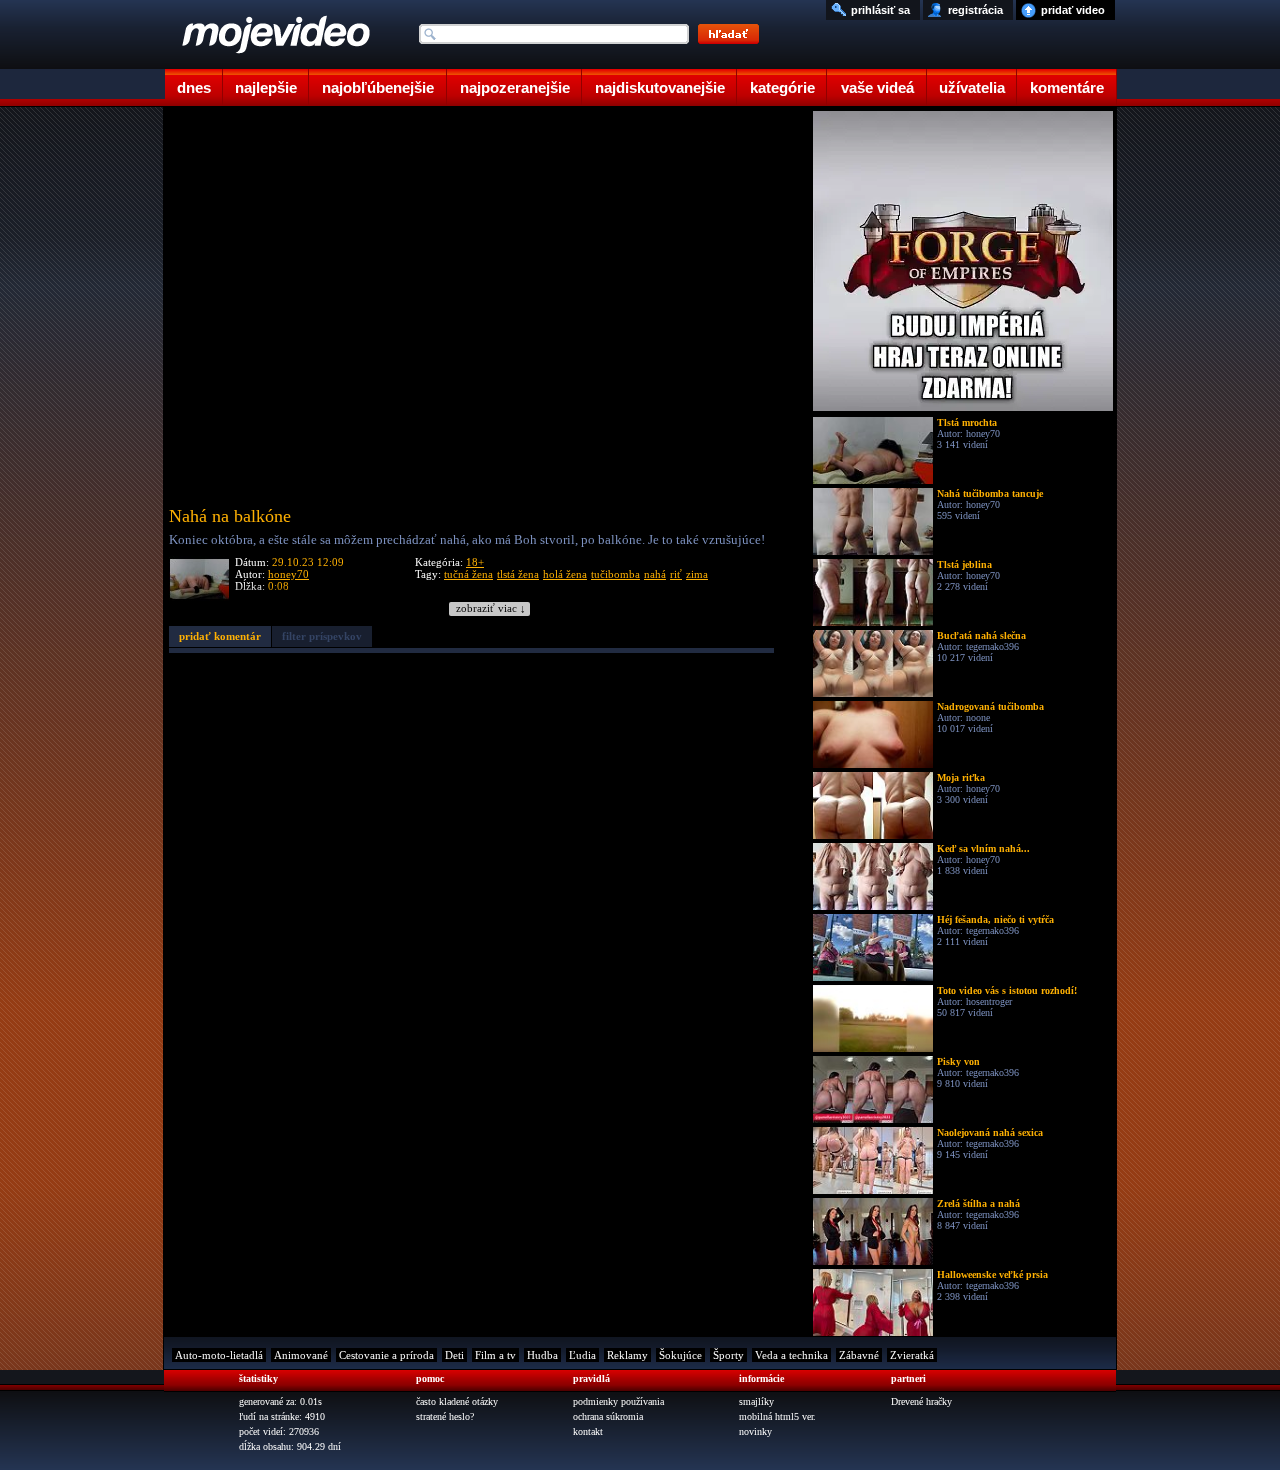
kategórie (782, 87)
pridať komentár (220, 636)
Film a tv (495, 1355)
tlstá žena (518, 574)
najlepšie (266, 87)
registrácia (975, 10)
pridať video (1073, 10)
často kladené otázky (457, 1401)
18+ (475, 562)
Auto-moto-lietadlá (219, 1355)
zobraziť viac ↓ (491, 608)
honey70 (288, 574)
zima (697, 574)
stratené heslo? (445, 1416)
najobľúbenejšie (378, 87)
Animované (301, 1355)
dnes (194, 87)
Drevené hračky (921, 1401)
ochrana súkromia (608, 1416)
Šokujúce (680, 1355)
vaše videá (877, 87)
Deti (454, 1355)
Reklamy (627, 1355)
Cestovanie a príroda (386, 1355)
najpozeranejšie (515, 87)
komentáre (1067, 87)
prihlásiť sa (880, 10)
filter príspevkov (322, 636)
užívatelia (972, 87)
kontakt (588, 1431)
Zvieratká (912, 1355)
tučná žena (468, 574)
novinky (755, 1431)
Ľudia (582, 1355)
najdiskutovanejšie (660, 87)
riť (676, 574)
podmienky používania (618, 1401)
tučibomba (615, 574)
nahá (655, 574)
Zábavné (859, 1355)
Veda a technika (791, 1355)
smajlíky (756, 1401)
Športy (728, 1355)
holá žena (565, 574)
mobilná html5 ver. (777, 1416)
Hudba (542, 1355)
